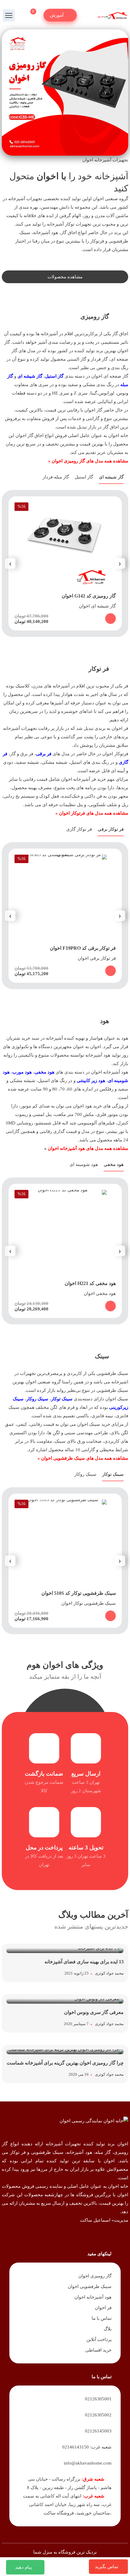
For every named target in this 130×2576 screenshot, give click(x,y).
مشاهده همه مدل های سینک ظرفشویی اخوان (85, 1458)
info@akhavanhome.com (88, 2463)
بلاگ (107, 2329)
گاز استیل (54, 376)
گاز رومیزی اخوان (95, 2276)
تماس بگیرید (107, 2567)
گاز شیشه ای (30, 376)
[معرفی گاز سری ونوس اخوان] (65, 2013)
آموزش (57, 15)
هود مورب (22, 1072)
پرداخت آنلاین (99, 2339)
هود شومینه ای (84, 1164)
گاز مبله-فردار (56, 477)
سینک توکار (62, 1399)
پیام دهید (23, 2567)
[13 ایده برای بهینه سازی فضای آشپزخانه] (65, 1963)
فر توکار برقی (111, 829)
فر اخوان (103, 2308)
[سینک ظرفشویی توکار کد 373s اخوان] (65, 1561)
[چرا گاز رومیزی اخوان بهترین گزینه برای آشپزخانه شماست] (65, 2064)
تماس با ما (101, 2318)
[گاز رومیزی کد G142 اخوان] (65, 563)
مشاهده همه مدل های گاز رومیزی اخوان (90, 461)
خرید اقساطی (98, 2350)
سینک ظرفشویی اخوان (89, 2286)
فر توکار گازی (79, 829)
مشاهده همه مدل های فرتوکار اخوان (94, 813)
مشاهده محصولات (65, 277)
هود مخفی (114, 1164)
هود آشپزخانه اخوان (93, 2297)
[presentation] (120, 563)
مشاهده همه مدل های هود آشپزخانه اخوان (88, 1148)
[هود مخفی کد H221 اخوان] (65, 1251)
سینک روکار (37, 1399)
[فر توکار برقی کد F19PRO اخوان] (65, 916)
